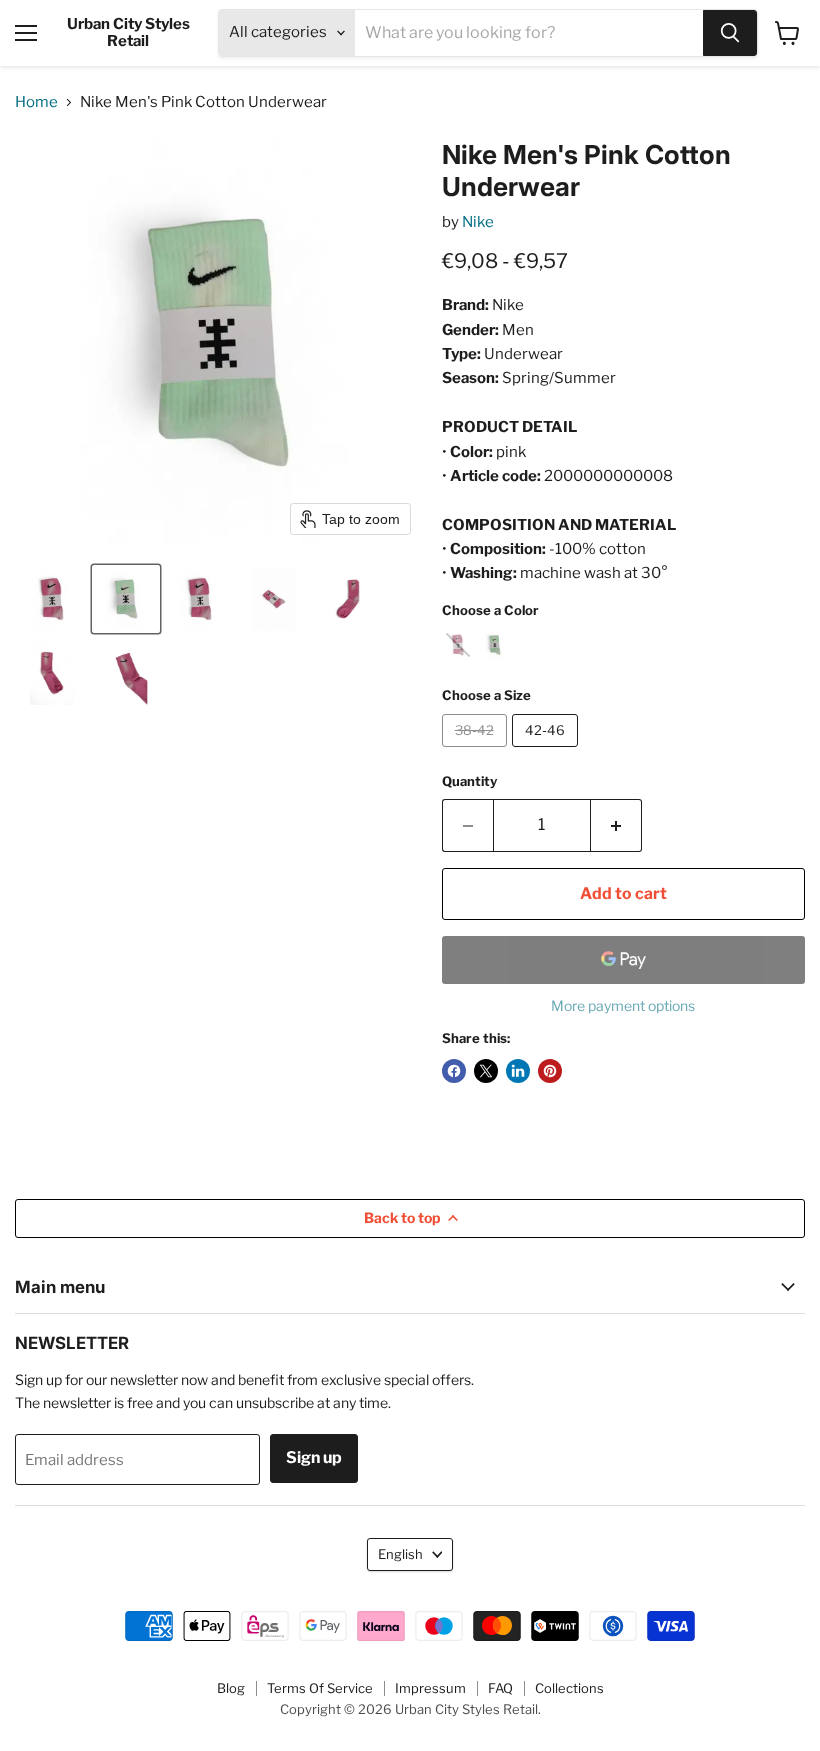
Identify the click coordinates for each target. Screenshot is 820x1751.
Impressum (430, 1688)
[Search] (730, 33)
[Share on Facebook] (454, 1071)
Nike (478, 222)
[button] (52, 599)
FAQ (500, 1688)
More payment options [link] (623, 1006)
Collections (569, 1688)
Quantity (469, 781)
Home (36, 102)
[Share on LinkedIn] (518, 1071)
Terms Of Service (320, 1688)
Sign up (314, 1457)
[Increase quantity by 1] (616, 825)
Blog (231, 1688)
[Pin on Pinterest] (550, 1071)
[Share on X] (486, 1071)
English (400, 1554)
